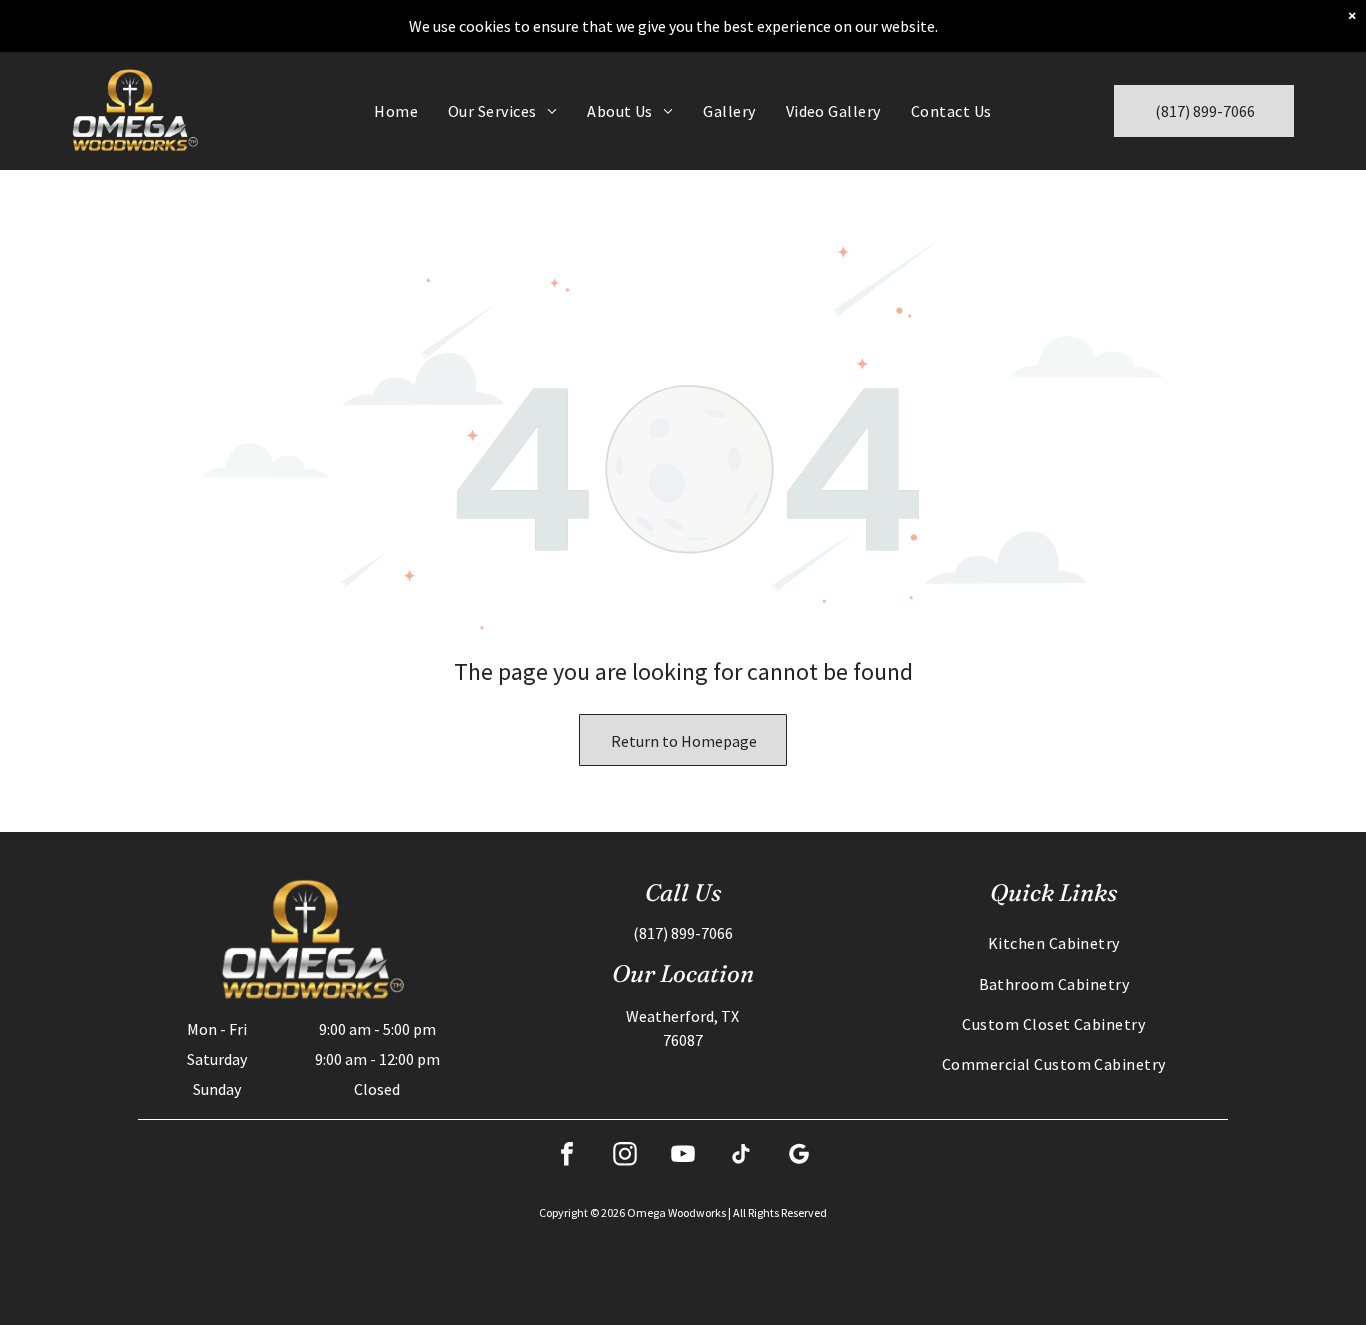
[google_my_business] (799, 1156)
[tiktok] (741, 1156)
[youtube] (683, 1156)
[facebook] (567, 1156)
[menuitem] (396, 111)
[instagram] (625, 1156)
